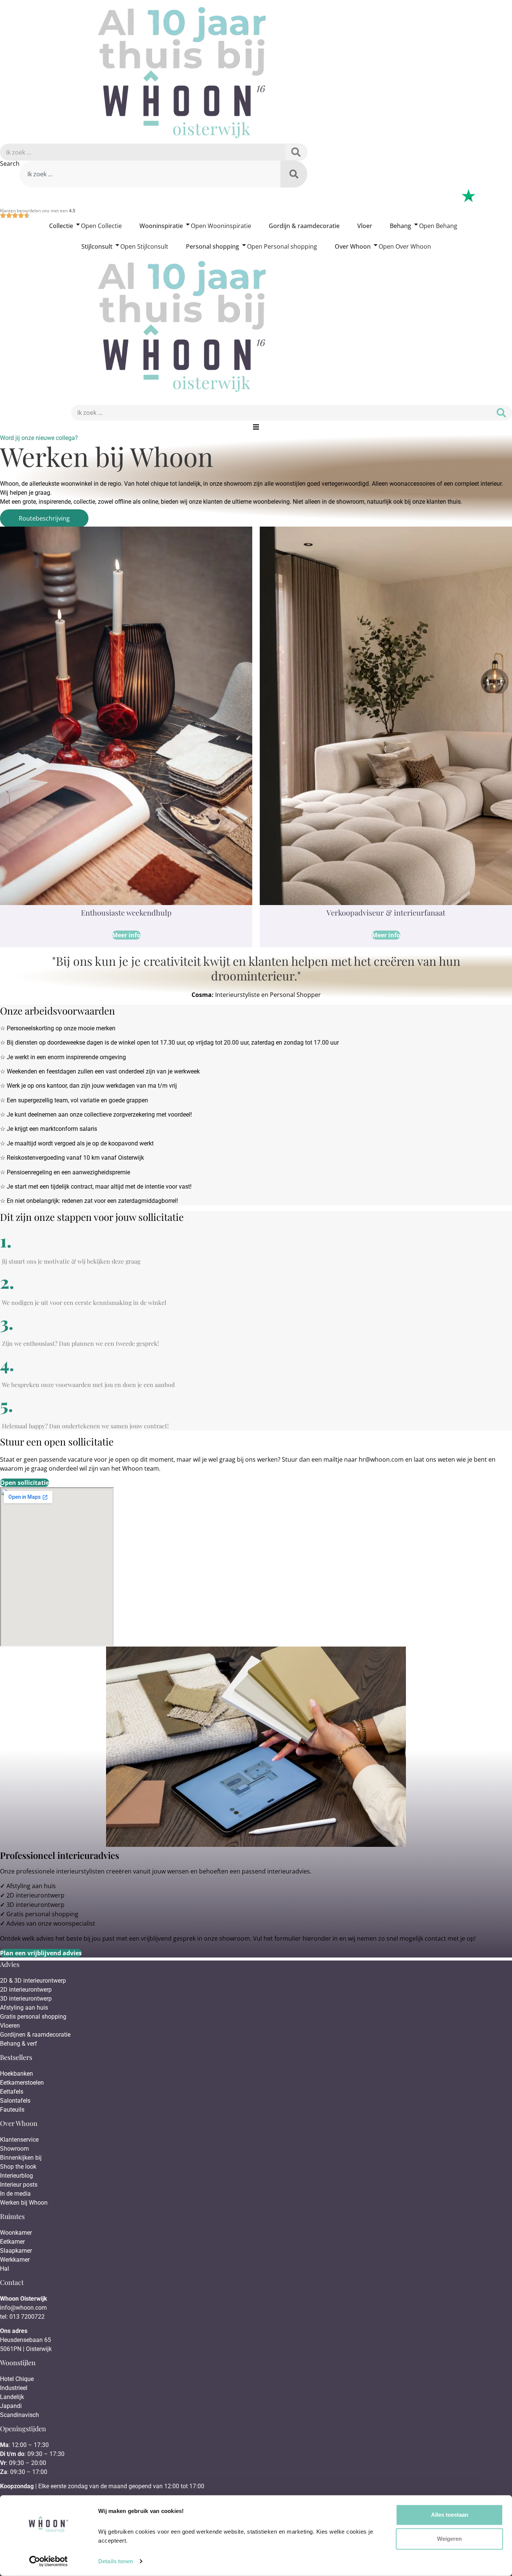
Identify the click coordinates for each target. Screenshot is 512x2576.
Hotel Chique (17, 2379)
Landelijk (12, 2397)
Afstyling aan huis (31, 1886)
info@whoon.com (23, 2308)
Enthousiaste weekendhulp (126, 912)
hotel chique (152, 484)
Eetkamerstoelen (22, 2083)
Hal (5, 2269)
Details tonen (116, 2561)
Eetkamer (12, 2242)
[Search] (294, 174)
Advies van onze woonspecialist (51, 1923)
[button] (256, 427)
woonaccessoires (412, 484)
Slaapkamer (16, 2251)
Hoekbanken (16, 2074)
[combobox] (150, 174)
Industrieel (14, 2388)
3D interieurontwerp (35, 1905)
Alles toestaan (450, 2515)
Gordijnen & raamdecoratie (35, 2035)
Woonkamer (16, 2233)
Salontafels (15, 2101)
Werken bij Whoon (24, 2203)
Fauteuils (12, 2110)
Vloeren (10, 2026)
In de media (15, 2194)
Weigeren (449, 2539)
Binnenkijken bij (21, 2158)
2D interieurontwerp (35, 1895)
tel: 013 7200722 (22, 2317)
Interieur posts (19, 2185)
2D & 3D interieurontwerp (33, 1981)
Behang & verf (19, 2044)
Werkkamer (15, 2260)
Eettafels (12, 2092)
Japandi (11, 2406)
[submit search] (296, 152)
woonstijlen (290, 484)
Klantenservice (19, 2140)
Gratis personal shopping (42, 1914)
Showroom (14, 2149)
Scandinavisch (19, 2415)
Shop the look (18, 2167)
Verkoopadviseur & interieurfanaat (386, 912)
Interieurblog (16, 2176)
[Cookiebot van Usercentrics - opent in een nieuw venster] (49, 2561)
